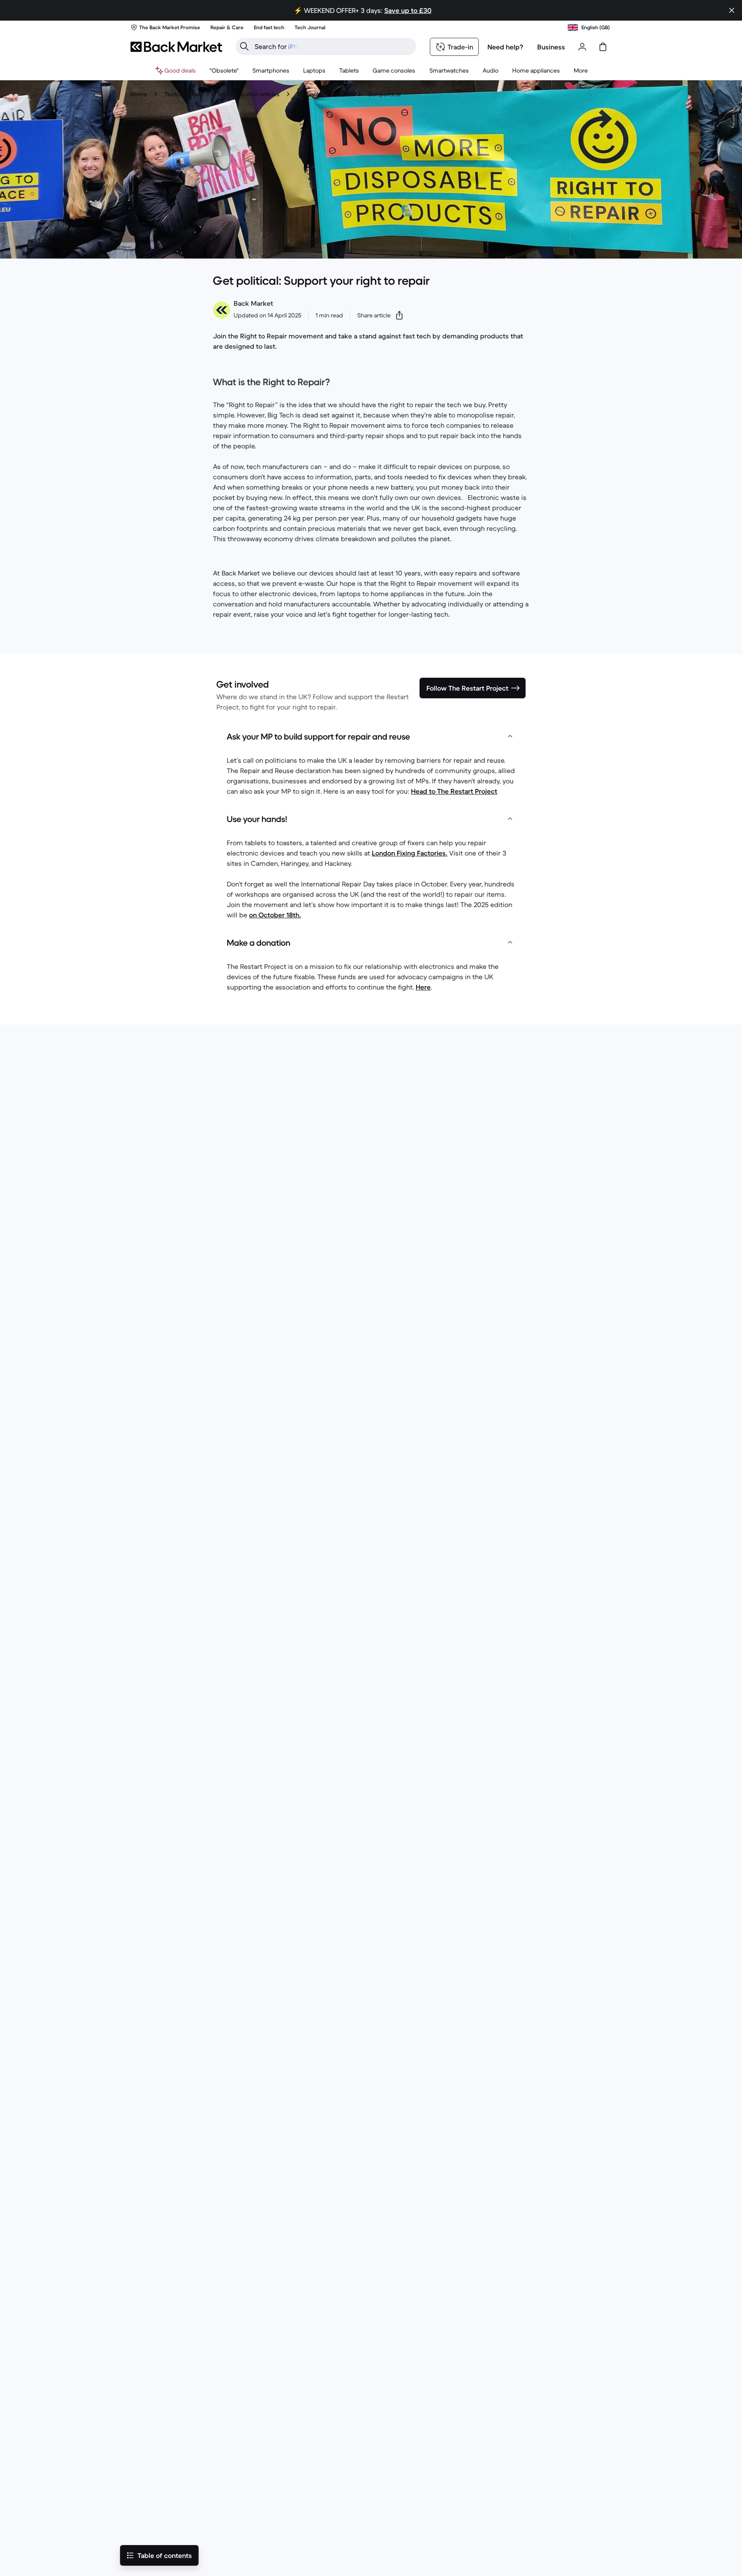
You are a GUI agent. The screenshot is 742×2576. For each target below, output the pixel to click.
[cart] (603, 47)
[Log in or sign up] (582, 47)
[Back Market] (176, 47)
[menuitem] (271, 70)
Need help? (505, 47)
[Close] (732, 10)
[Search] (244, 46)
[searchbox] (333, 46)
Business (551, 47)
